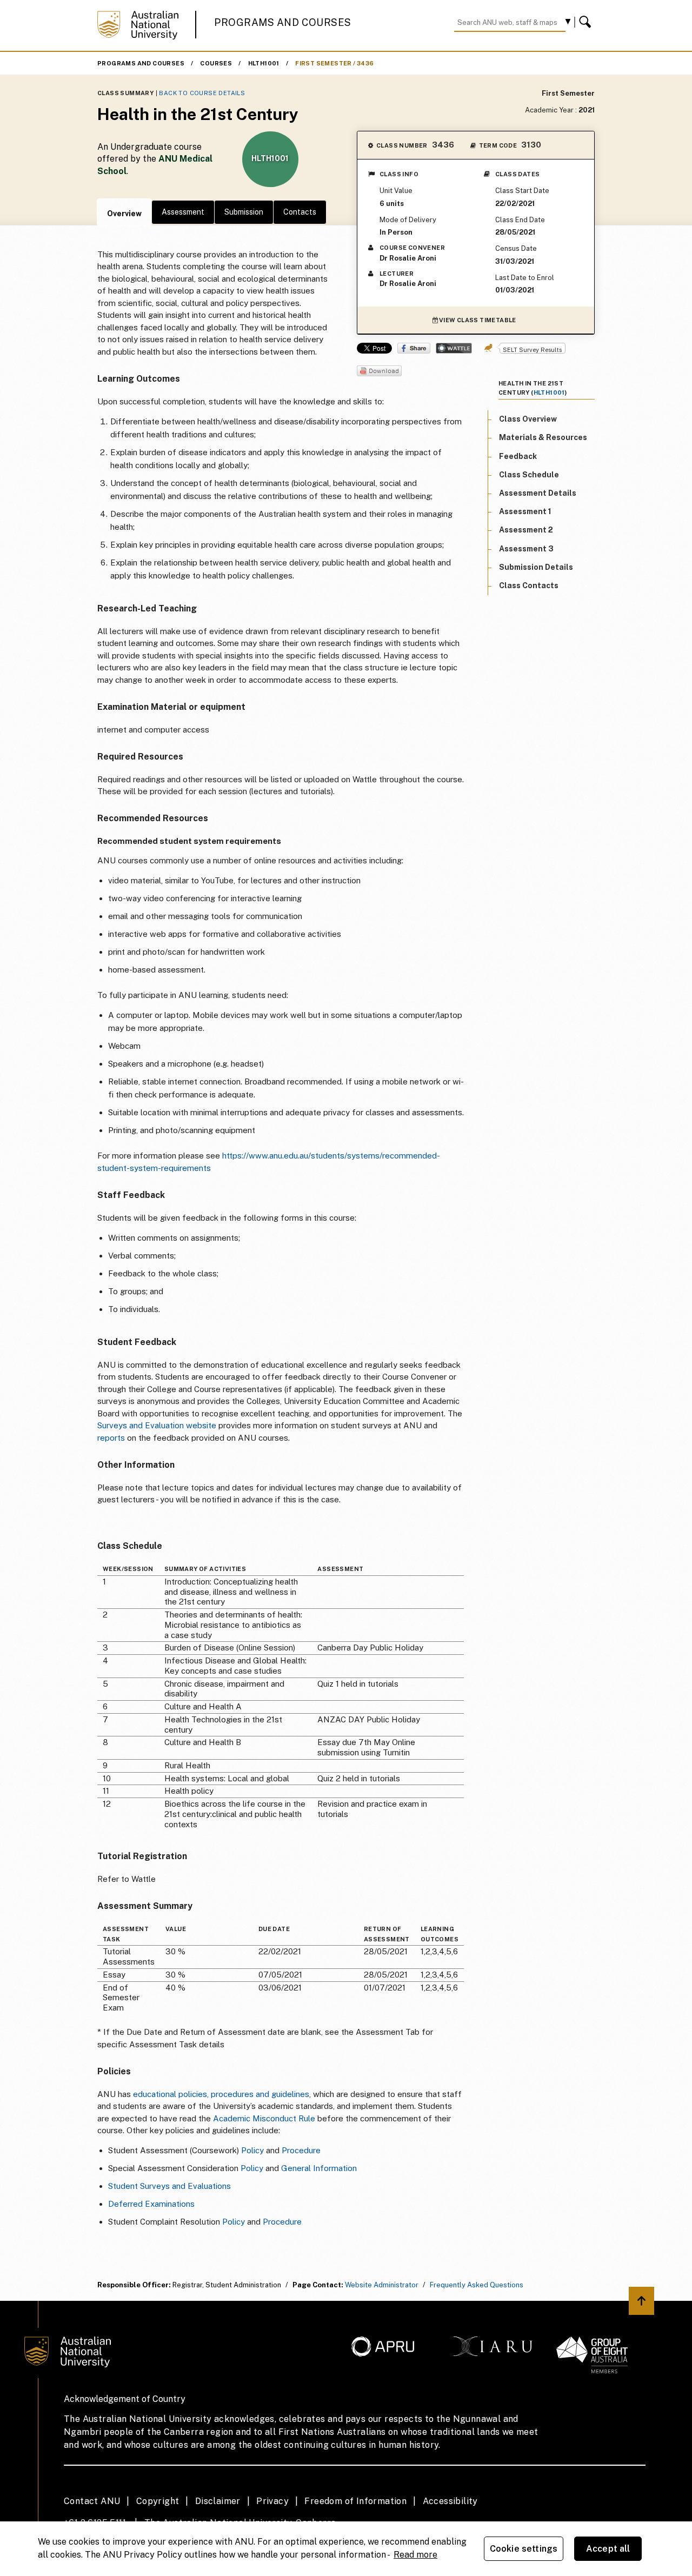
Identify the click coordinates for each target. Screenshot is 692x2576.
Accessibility (450, 2501)
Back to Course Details (202, 93)
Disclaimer (218, 2501)
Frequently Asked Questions (477, 2285)
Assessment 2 (526, 530)
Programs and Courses (283, 22)
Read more (415, 2555)
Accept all (608, 2549)
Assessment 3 (526, 549)
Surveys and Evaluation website (157, 1425)
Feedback (518, 456)
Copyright (158, 2501)
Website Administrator (382, 2285)
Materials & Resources (543, 438)
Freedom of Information (355, 2501)
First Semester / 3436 (334, 63)
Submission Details (536, 567)
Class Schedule (529, 475)
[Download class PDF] (379, 372)
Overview (124, 214)
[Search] (587, 22)
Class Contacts (529, 585)
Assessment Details (538, 493)
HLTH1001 (264, 63)
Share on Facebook (414, 348)
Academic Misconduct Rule (264, 2118)
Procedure (301, 2150)
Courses (216, 63)
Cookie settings (524, 2549)
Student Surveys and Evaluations (169, 2186)
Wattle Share (454, 348)
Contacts (300, 212)
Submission (244, 212)
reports (112, 1438)
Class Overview (528, 419)
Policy (252, 2150)
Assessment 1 (525, 511)
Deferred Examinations (151, 2204)
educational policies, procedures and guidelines (221, 2094)
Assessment (183, 212)
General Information (319, 2168)
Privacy (272, 2501)
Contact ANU (92, 2501)
